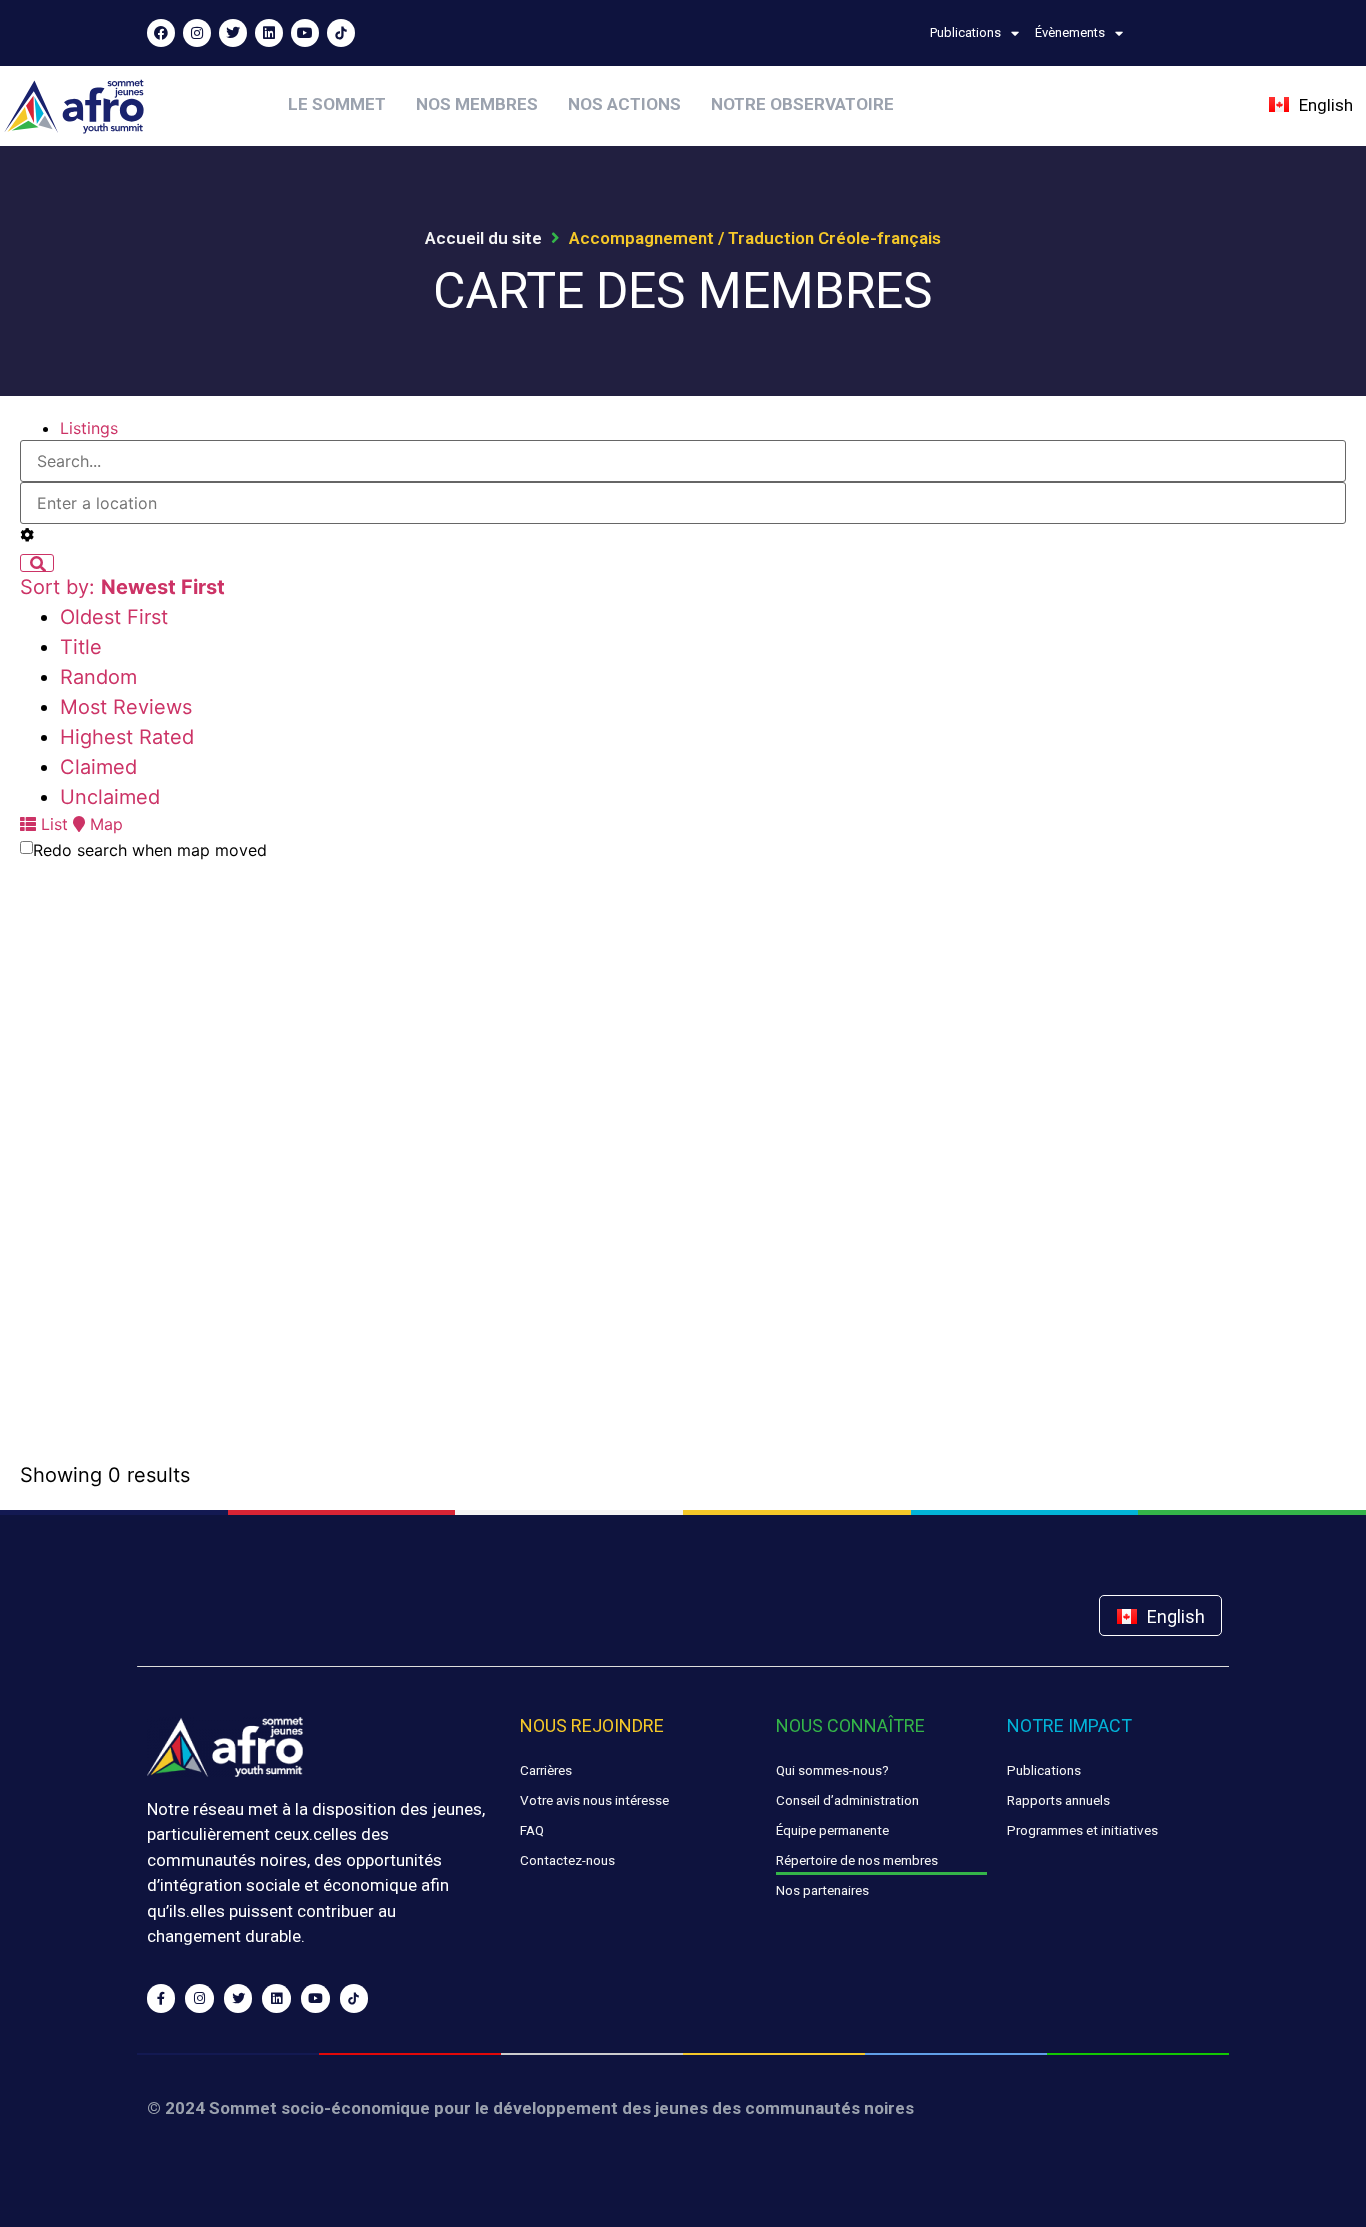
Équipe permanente (832, 1830)
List (52, 824)
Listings (89, 428)
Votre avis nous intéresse (594, 1800)
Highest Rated (127, 737)
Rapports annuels (1058, 1800)
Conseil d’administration (847, 1800)
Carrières (546, 1770)
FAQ (532, 1830)
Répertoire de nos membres (857, 1860)
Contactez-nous (567, 1860)
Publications (965, 32)
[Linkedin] (269, 33)
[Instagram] (197, 33)
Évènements (1070, 32)
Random (98, 677)
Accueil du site (483, 238)
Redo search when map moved (150, 850)
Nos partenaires (822, 1890)
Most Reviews (126, 707)
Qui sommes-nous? (832, 1770)
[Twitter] (233, 33)
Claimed (98, 767)
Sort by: (122, 587)
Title (81, 647)
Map (104, 824)
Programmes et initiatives (1082, 1830)
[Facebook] (161, 33)
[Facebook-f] (161, 1998)
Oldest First (114, 617)
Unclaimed (110, 797)
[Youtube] (305, 33)
